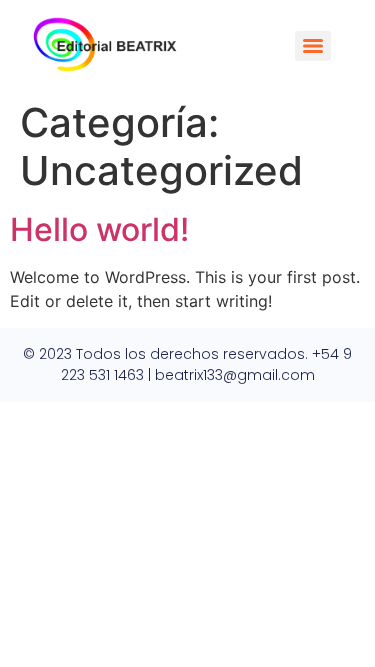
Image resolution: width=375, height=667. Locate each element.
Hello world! (99, 229)
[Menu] (313, 46)
